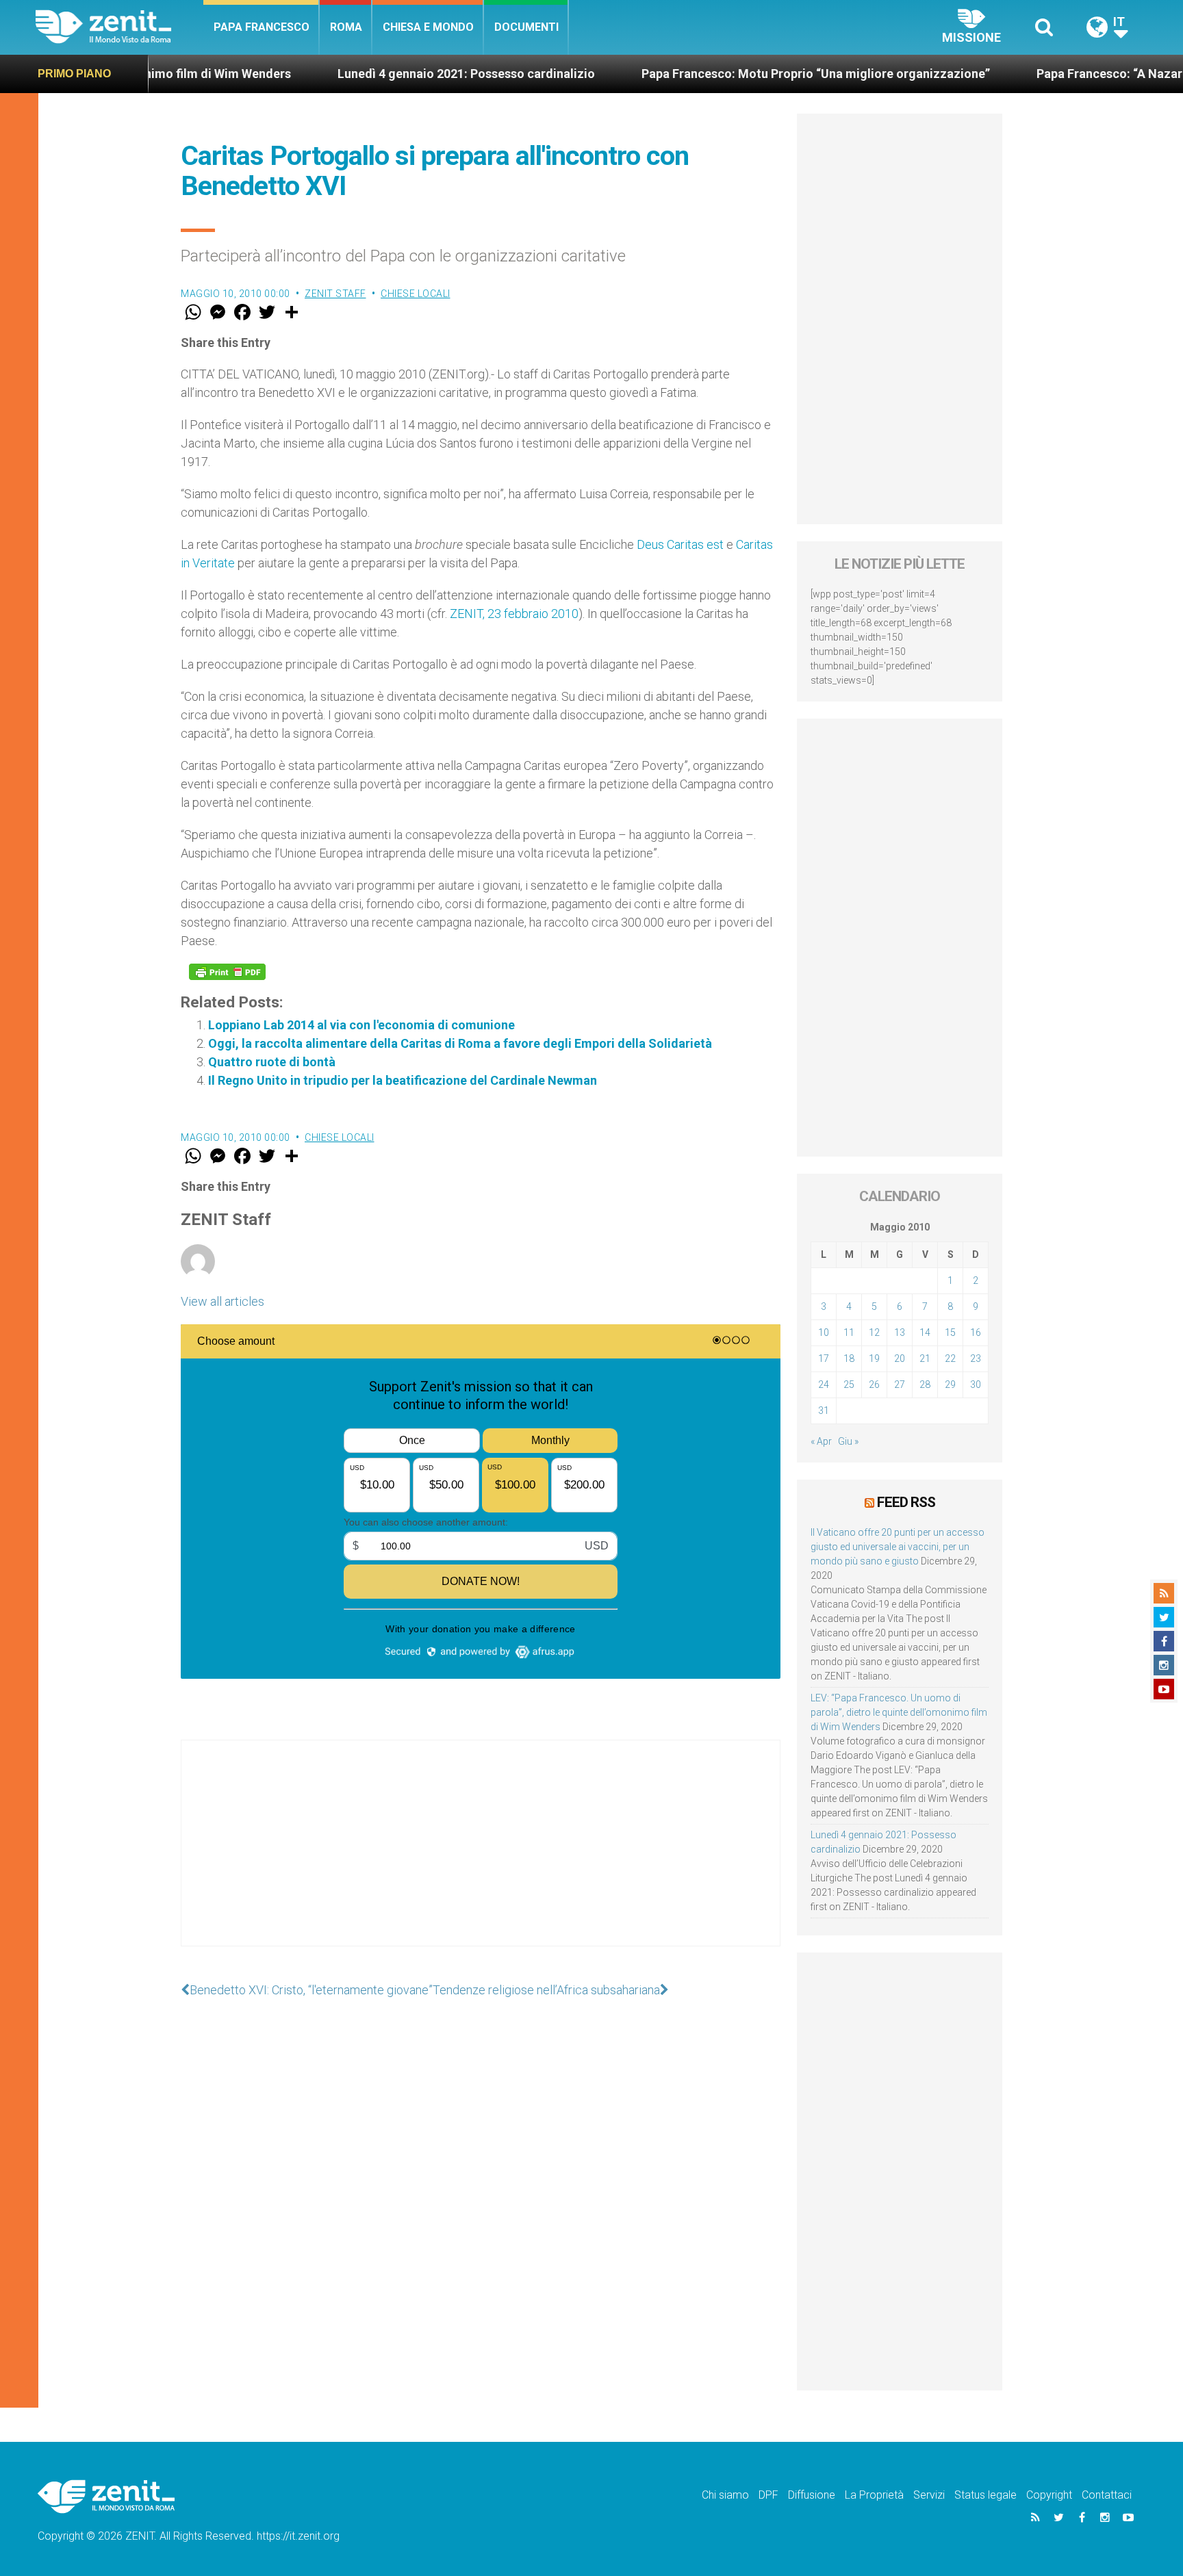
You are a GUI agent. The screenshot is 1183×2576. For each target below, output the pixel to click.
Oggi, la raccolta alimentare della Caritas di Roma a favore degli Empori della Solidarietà (460, 1043)
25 (849, 1384)
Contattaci (1107, 2495)
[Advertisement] (481, 1857)
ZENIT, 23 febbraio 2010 (514, 614)
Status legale (985, 2495)
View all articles (222, 1301)
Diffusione (812, 2495)
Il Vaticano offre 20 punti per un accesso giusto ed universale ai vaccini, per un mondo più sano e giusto (898, 1547)
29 (950, 1384)
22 (950, 1358)
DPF (768, 2495)
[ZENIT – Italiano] (119, 27)
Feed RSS (906, 1502)
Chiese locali (416, 294)
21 (925, 1358)
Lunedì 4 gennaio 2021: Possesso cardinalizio (370, 74)
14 (925, 1332)
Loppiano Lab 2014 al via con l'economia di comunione (361, 1025)
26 (874, 1384)
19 (874, 1358)
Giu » (848, 1441)
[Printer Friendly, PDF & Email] (227, 972)
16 (976, 1332)
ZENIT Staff (335, 294)
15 (950, 1332)
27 (900, 1384)
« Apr (821, 1441)
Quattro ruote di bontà (272, 1062)
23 (976, 1358)
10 (824, 1332)
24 (824, 1384)
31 (824, 1411)
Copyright (1049, 2495)
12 (874, 1332)
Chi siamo (725, 2495)
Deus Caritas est (680, 544)
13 (900, 1332)
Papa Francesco (262, 27)
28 (925, 1384)
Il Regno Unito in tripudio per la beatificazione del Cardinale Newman (403, 1080)
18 (849, 1358)
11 (849, 1332)
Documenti (526, 27)
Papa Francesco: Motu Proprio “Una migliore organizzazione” (720, 74)
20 (900, 1358)
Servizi (929, 2495)
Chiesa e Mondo (428, 27)
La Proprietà (874, 2495)
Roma (346, 27)
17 (824, 1358)
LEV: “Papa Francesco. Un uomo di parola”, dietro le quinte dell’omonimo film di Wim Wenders (899, 1712)
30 (976, 1384)
